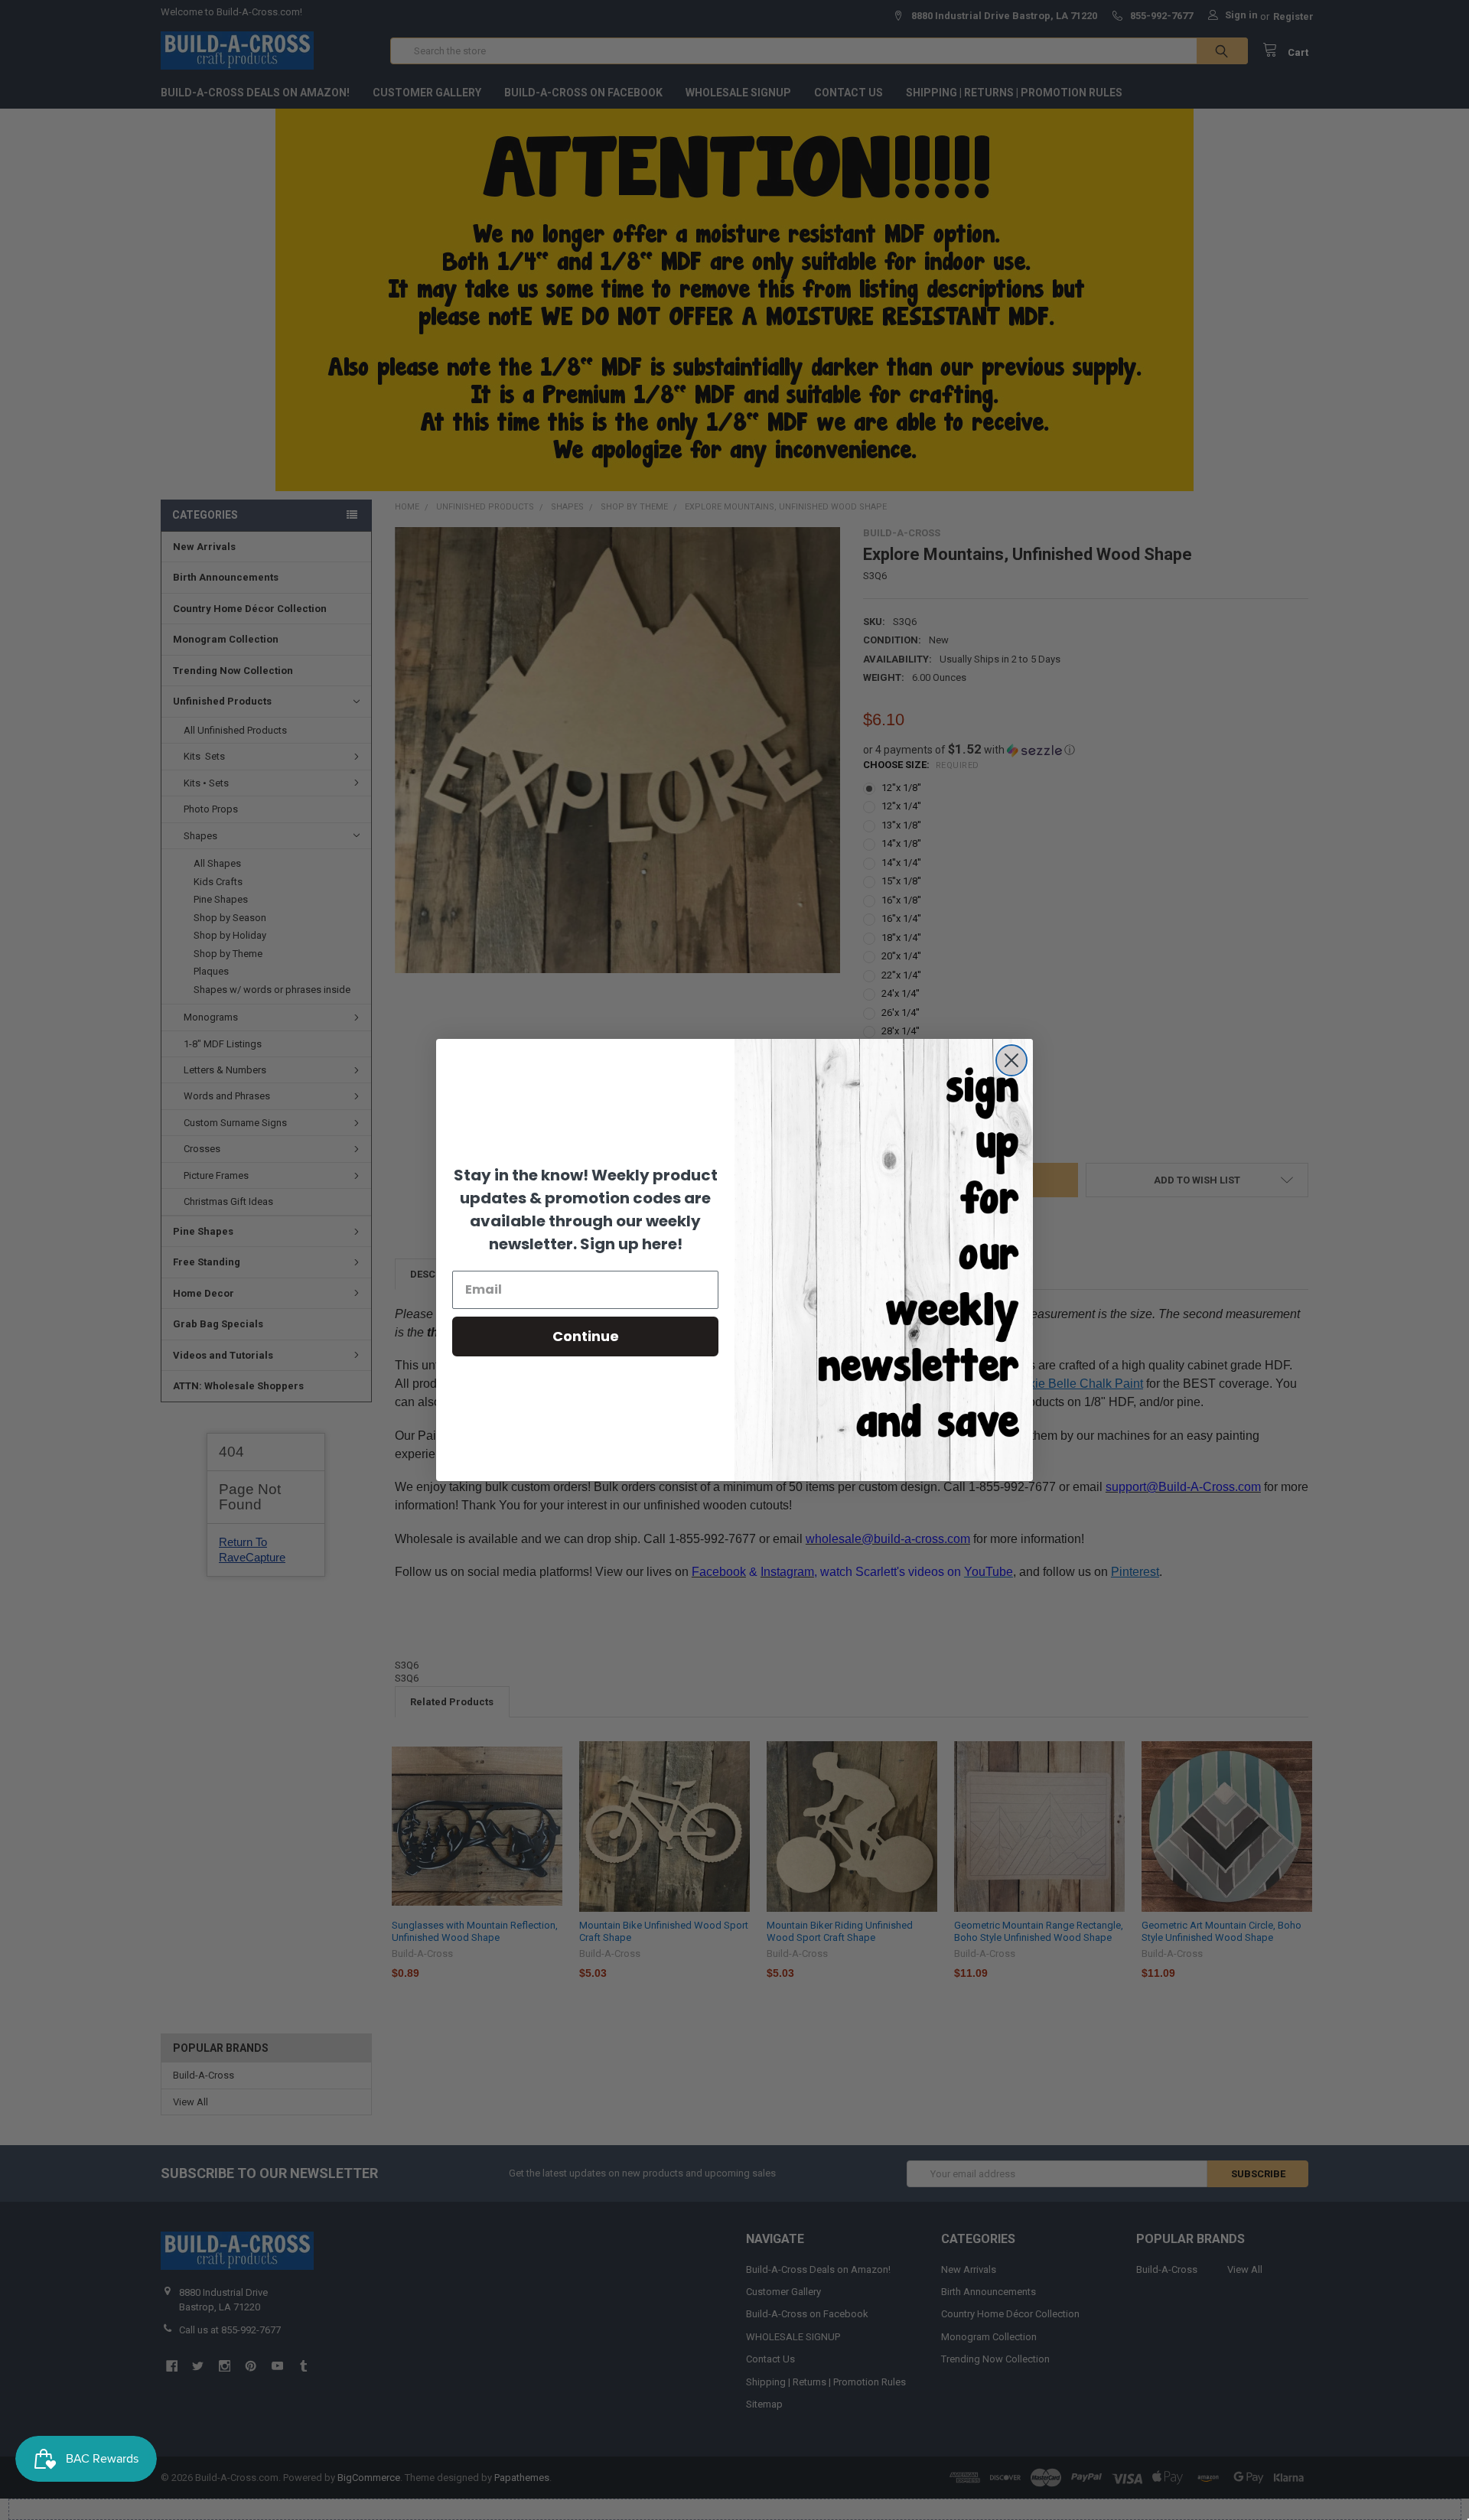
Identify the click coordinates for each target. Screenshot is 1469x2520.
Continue (586, 1336)
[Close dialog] (1011, 1060)
